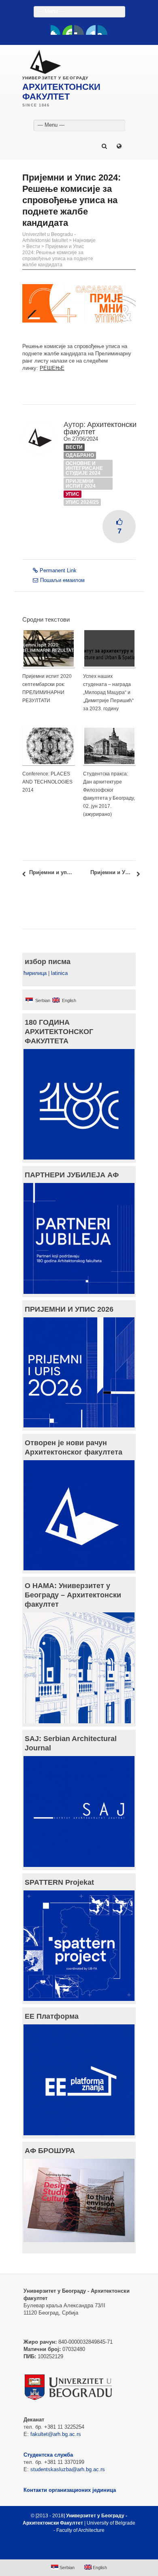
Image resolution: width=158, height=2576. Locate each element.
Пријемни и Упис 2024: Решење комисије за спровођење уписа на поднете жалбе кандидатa (58, 256)
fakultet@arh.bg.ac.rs (56, 2434)
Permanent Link (58, 570)
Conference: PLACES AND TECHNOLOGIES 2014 (47, 782)
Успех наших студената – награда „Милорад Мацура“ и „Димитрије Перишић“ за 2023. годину (108, 692)
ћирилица (35, 973)
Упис (73, 494)
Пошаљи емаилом (62, 580)
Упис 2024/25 (82, 502)
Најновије (84, 240)
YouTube (67, 30)
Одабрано (80, 455)
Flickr (79, 30)
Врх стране (75, 2550)
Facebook (56, 30)
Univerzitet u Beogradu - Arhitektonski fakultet (49, 237)
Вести (33, 246)
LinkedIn (91, 30)
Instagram (102, 30)
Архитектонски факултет (100, 428)
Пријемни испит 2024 (81, 484)
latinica (59, 973)
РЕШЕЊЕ (52, 368)
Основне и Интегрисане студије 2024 (84, 468)
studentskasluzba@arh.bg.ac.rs (68, 2469)
